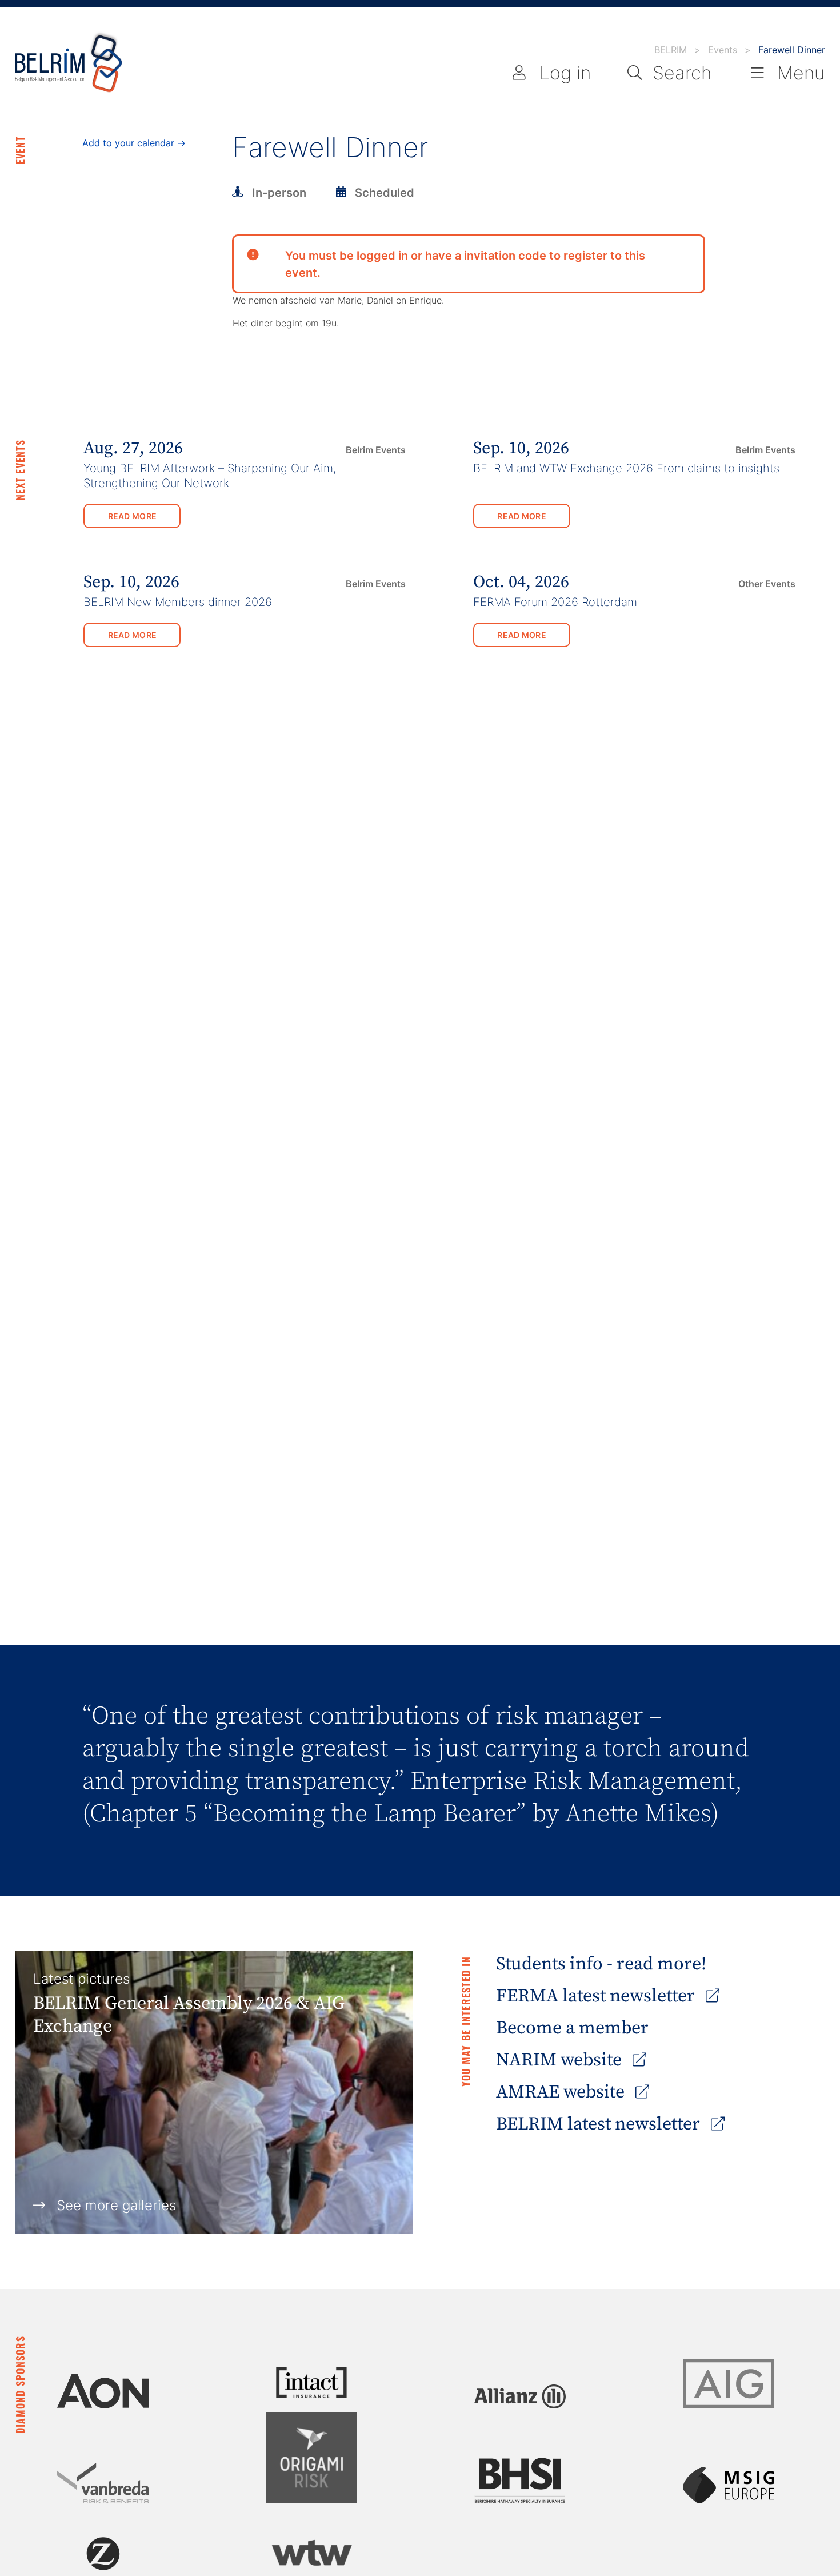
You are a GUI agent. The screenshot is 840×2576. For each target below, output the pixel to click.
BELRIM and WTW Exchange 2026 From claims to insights (626, 468)
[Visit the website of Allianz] (520, 2396)
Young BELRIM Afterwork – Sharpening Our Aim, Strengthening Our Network (210, 475)
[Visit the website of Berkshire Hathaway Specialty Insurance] (520, 2481)
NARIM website (561, 2060)
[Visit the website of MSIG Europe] (729, 2485)
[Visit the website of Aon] (103, 2391)
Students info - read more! (601, 1964)
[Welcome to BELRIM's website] (69, 63)
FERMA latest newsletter (597, 1996)
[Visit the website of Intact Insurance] (311, 2382)
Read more (133, 516)
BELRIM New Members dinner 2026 (178, 602)
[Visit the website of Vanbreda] (103, 2483)
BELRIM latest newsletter (600, 2124)
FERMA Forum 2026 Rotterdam (555, 602)
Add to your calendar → (134, 143)
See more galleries (116, 2205)
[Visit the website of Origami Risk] (311, 2458)
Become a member (572, 2028)
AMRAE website (562, 2092)
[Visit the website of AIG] (729, 2384)
